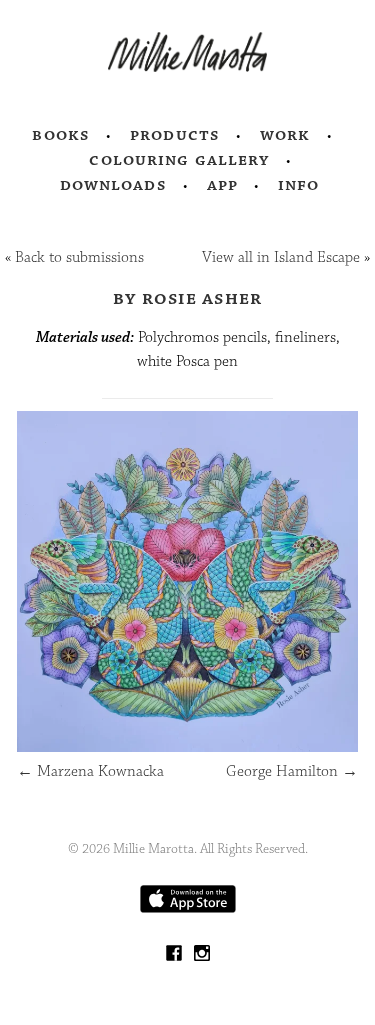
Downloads (113, 185)
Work (285, 135)
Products (175, 135)
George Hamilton (292, 771)
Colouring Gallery (179, 160)
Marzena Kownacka (90, 771)
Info (299, 185)
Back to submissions (79, 257)
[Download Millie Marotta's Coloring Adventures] (188, 908)
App (222, 185)
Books (61, 135)
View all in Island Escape (281, 257)
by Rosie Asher (188, 298)
